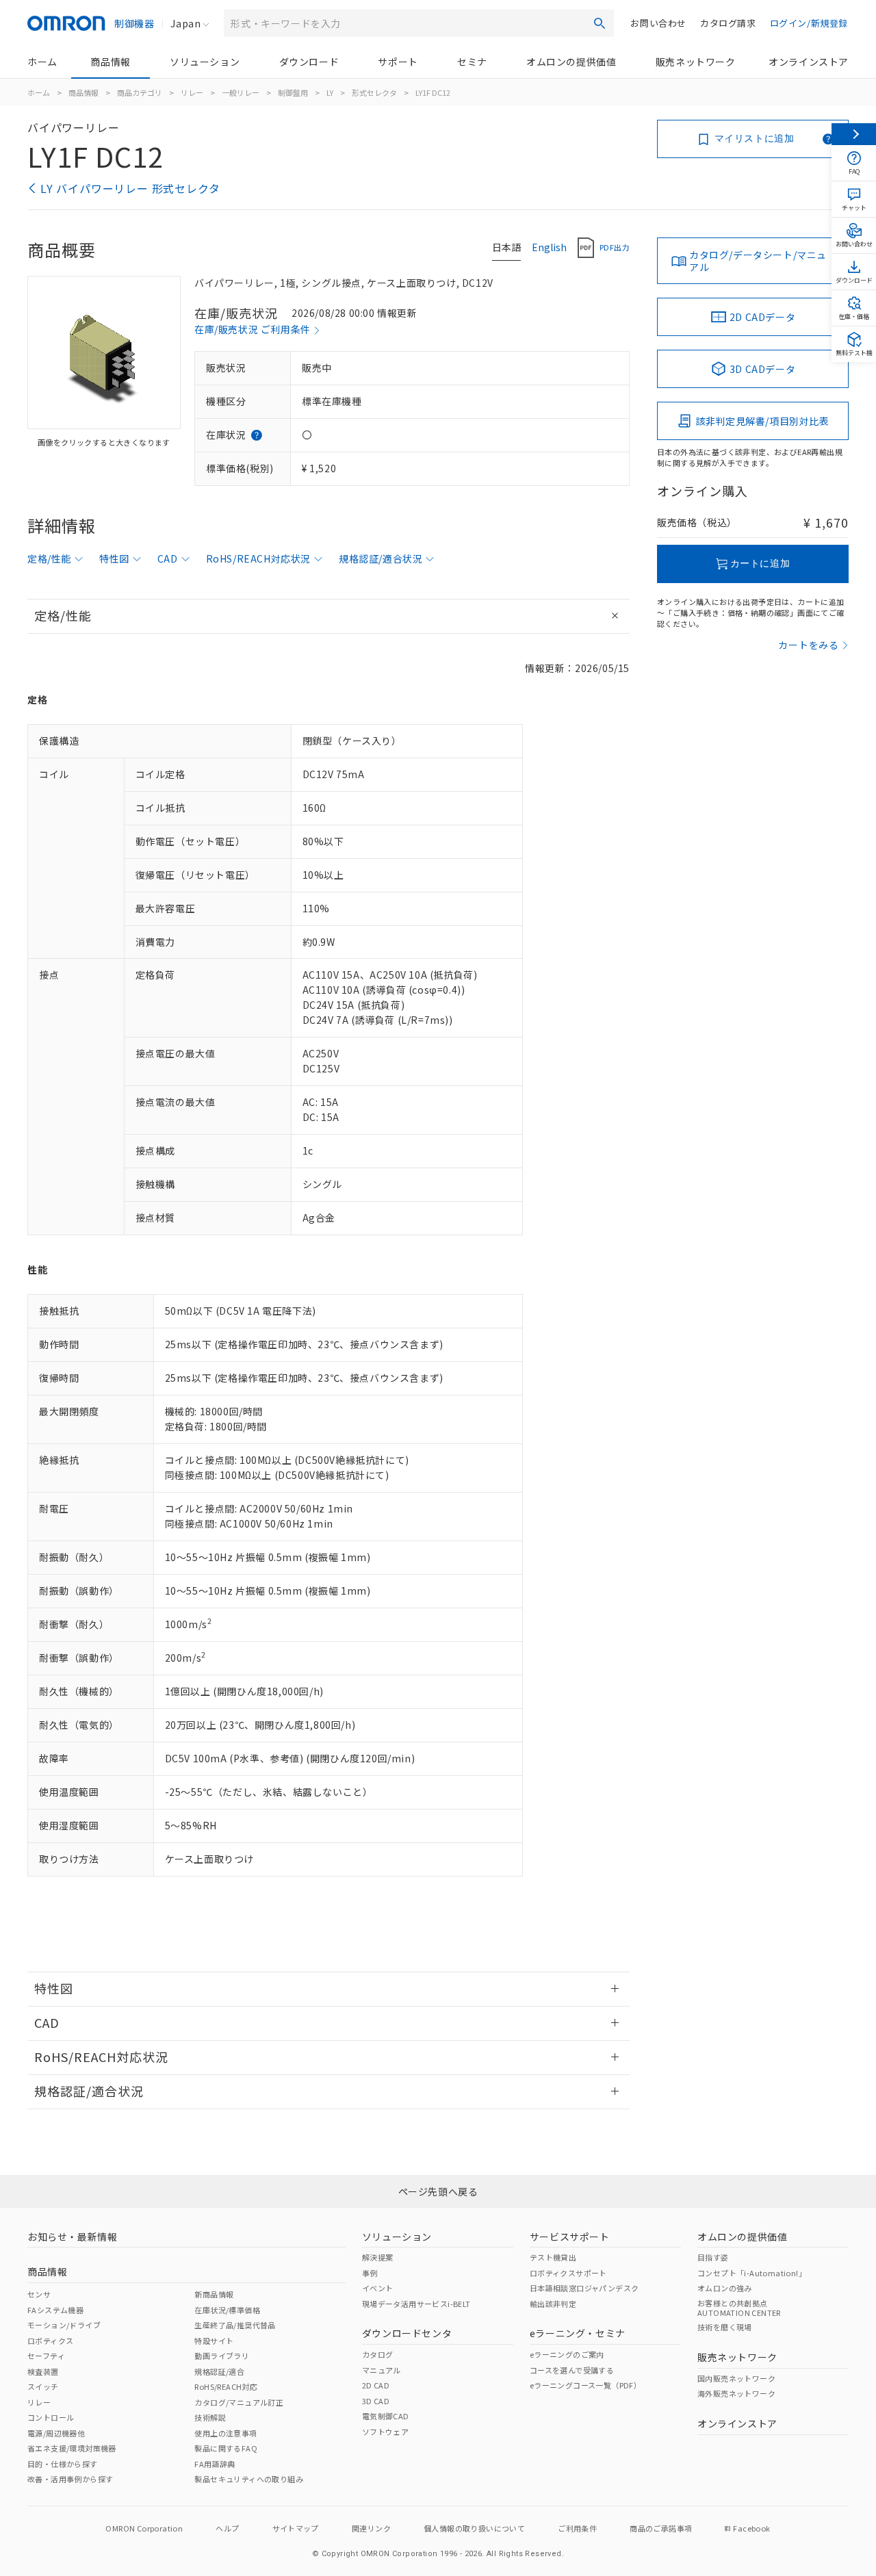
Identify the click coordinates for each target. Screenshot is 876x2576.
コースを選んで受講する (572, 2370)
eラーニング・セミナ (578, 2333)
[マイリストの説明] (828, 139)
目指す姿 (713, 2257)
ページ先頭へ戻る (438, 2191)
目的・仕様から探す (63, 2464)
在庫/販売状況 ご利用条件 (253, 329)
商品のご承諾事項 (661, 2528)
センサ (39, 2294)
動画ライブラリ (222, 2356)
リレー (192, 92)
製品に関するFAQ (226, 2448)
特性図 (114, 558)
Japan (185, 23)
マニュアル (382, 2370)
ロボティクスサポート (568, 2273)
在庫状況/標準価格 (227, 2310)
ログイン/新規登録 (809, 23)
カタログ (378, 2354)
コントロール (51, 2417)
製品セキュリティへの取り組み (249, 2479)
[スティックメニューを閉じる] (854, 134)
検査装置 (43, 2371)
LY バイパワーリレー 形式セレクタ (130, 188)
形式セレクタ (374, 92)
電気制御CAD (386, 2416)
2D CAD (376, 2385)
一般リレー (241, 92)
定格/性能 (49, 558)
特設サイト (214, 2341)
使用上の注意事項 (226, 2433)
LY (330, 92)
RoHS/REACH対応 (226, 2386)
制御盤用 (293, 92)
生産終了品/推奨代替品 (235, 2325)
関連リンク (371, 2528)
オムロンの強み (725, 2288)
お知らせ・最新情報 (72, 2237)
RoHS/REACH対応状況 (258, 558)
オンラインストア (809, 62)
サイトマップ (296, 2528)
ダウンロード (309, 62)
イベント (378, 2288)
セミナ (472, 62)
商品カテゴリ (140, 92)
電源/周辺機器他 (56, 2433)
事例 (370, 2273)
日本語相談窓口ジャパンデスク (584, 2288)
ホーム (42, 62)
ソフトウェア (385, 2432)
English (549, 247)
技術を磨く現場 (725, 2327)
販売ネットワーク (696, 62)
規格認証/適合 (219, 2371)
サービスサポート (570, 2237)
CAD (168, 558)
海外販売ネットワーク (736, 2393)
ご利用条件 (577, 2528)
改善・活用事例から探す (70, 2479)
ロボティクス (50, 2341)
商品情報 (110, 62)
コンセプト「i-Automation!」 (752, 2273)
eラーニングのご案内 (567, 2354)
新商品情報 (214, 2294)
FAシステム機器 (55, 2310)
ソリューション (205, 62)
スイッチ (43, 2386)
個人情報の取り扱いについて (474, 2528)
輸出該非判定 (553, 2304)
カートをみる (809, 645)
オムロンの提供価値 (571, 62)
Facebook (751, 2528)
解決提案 (378, 2257)
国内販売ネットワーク (736, 2378)
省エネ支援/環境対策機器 (72, 2448)
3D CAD (376, 2401)
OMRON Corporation (144, 2528)
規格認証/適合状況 (381, 558)
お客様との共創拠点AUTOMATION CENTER (739, 2308)
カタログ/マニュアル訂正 (239, 2402)
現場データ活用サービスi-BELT (416, 2304)
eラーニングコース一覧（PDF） (585, 2385)
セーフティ (46, 2356)
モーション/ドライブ (64, 2325)
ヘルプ (227, 2528)
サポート (398, 62)
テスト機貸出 (553, 2257)
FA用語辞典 (215, 2464)
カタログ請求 (728, 23)
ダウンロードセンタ (407, 2333)
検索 (600, 23)
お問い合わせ (658, 23)
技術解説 (210, 2417)
